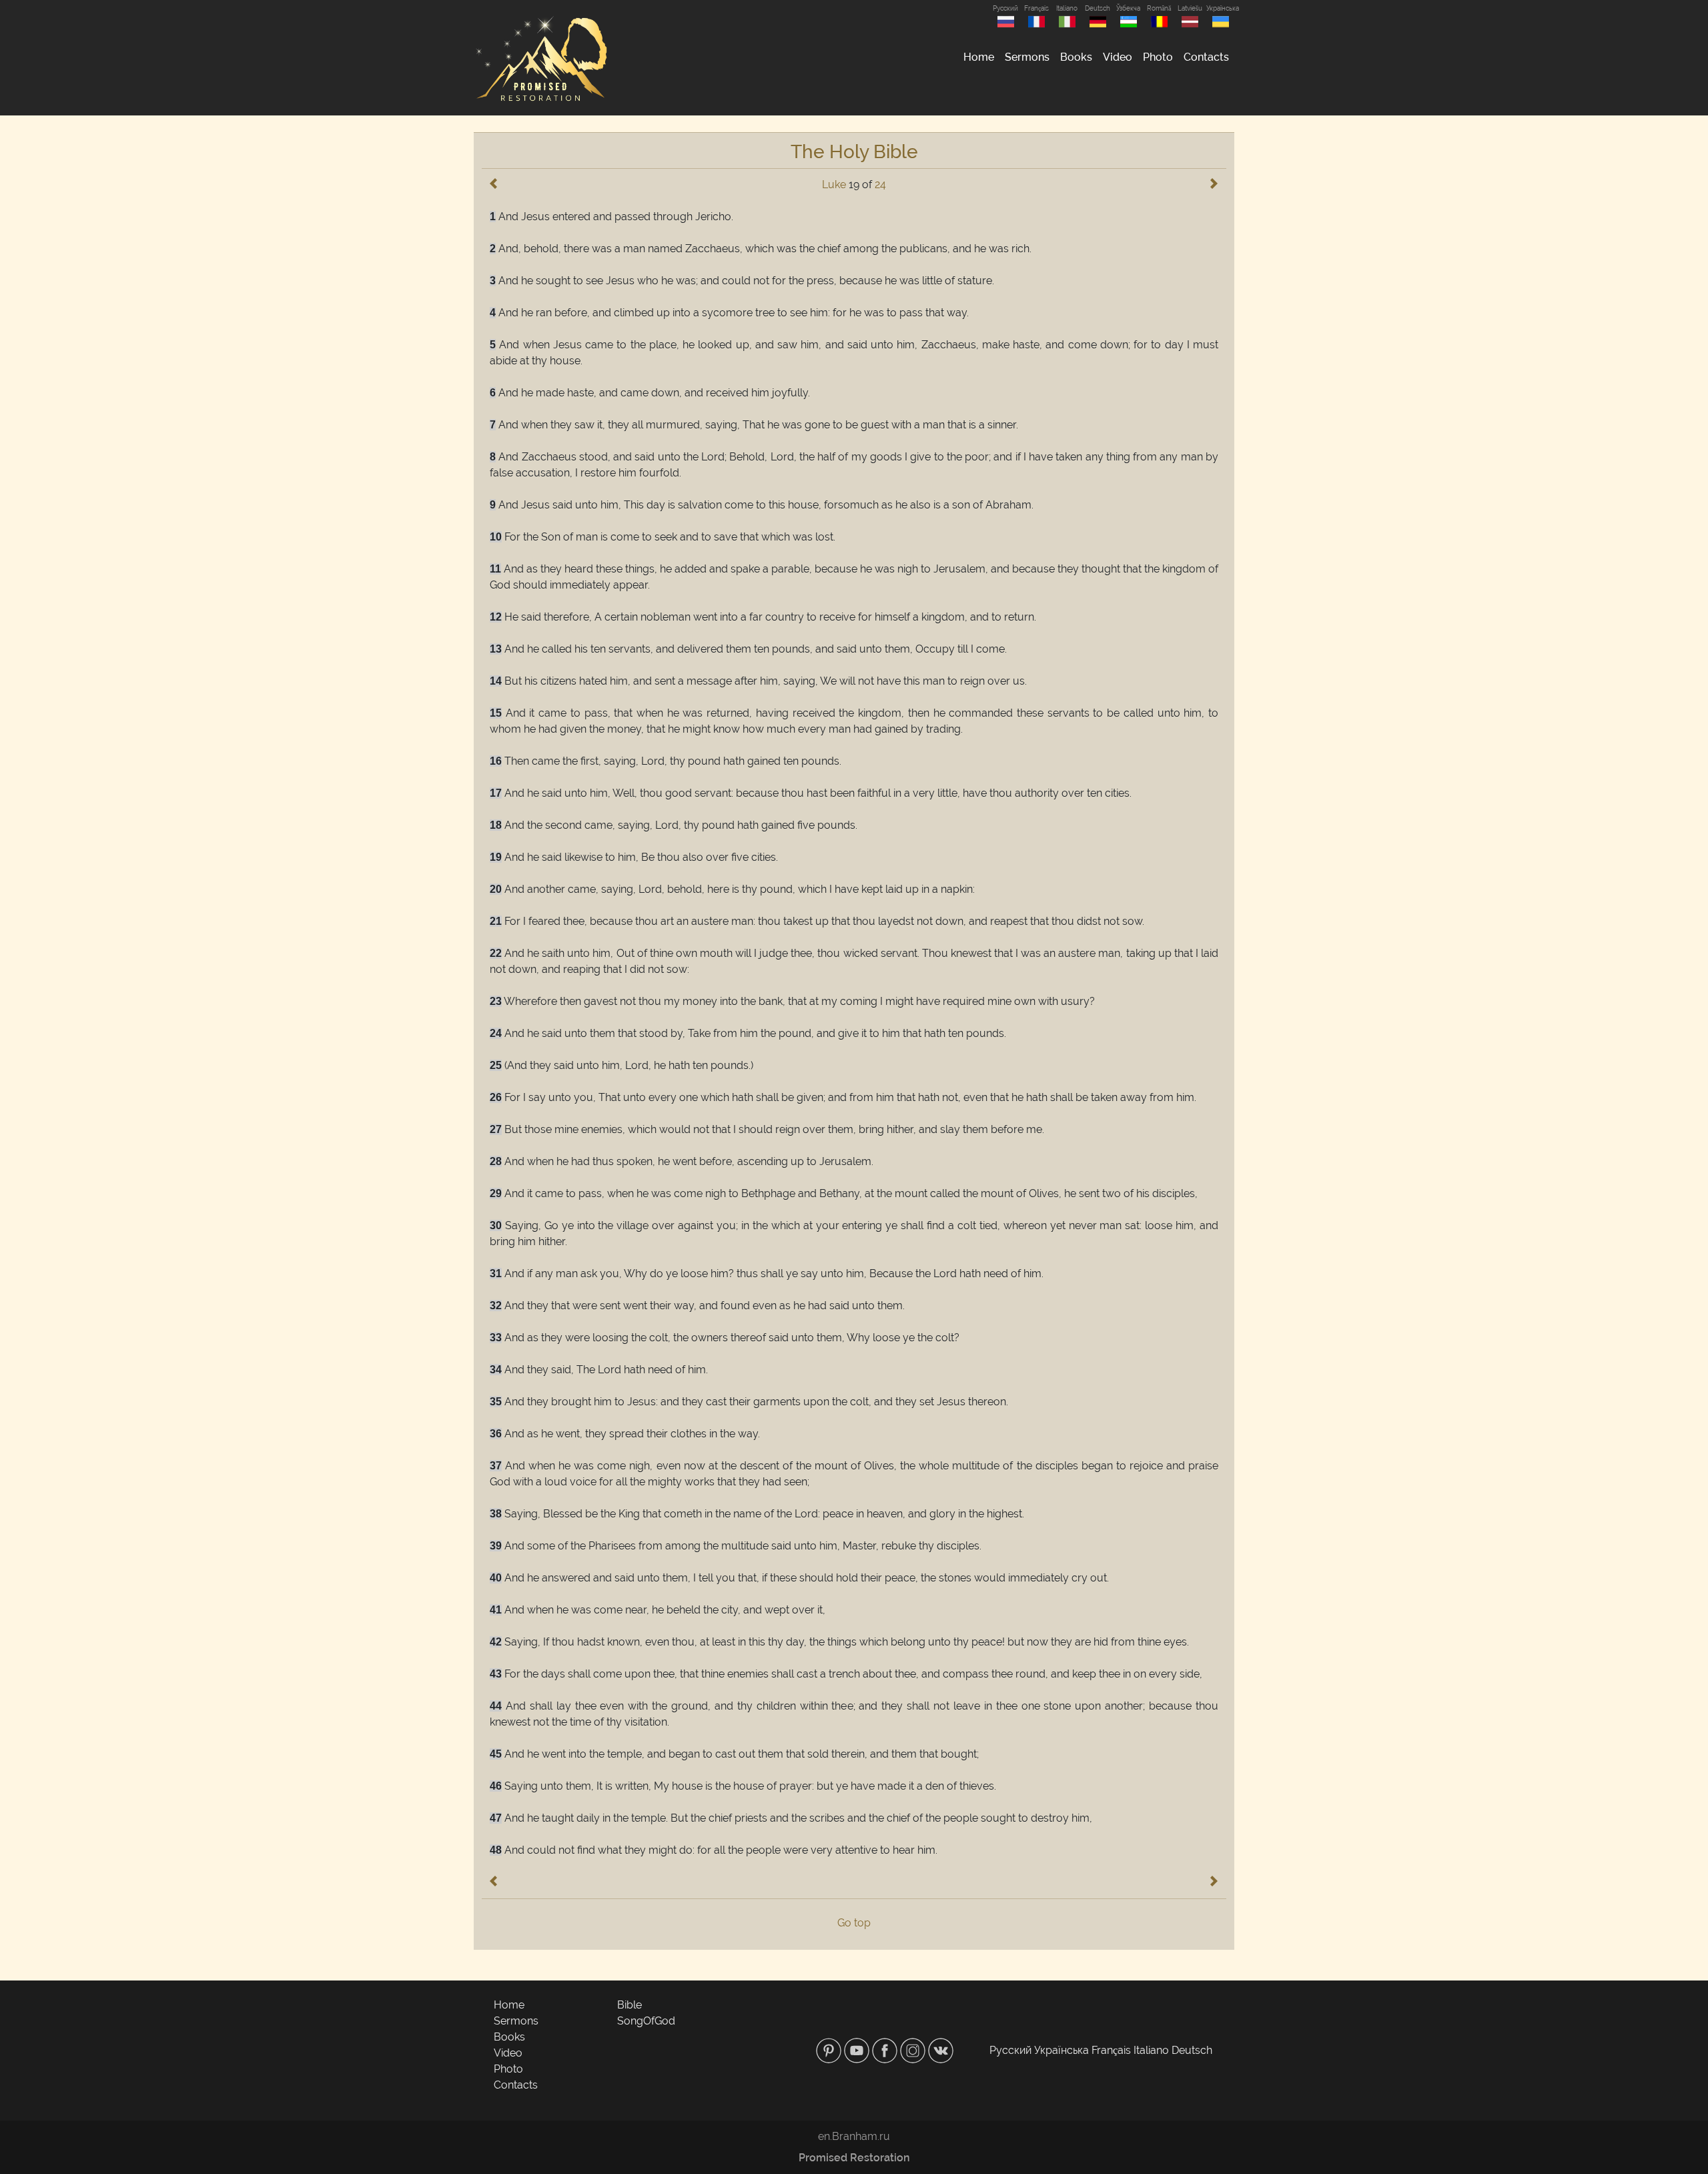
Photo (1158, 57)
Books (1076, 57)
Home (979, 57)
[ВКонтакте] (941, 2050)
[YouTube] (858, 2050)
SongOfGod (646, 2021)
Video (1118, 57)
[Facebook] (886, 2050)
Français (1036, 8)
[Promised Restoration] (540, 58)
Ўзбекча (1128, 8)
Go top (854, 1923)
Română (1159, 8)
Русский (1005, 8)
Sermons (1027, 57)
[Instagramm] (914, 2050)
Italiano (1067, 8)
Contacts (1206, 57)
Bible (629, 2005)
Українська (1220, 8)
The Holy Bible (854, 152)
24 (880, 185)
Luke (834, 185)
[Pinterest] (830, 2050)
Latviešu (1190, 8)
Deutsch (1098, 8)
